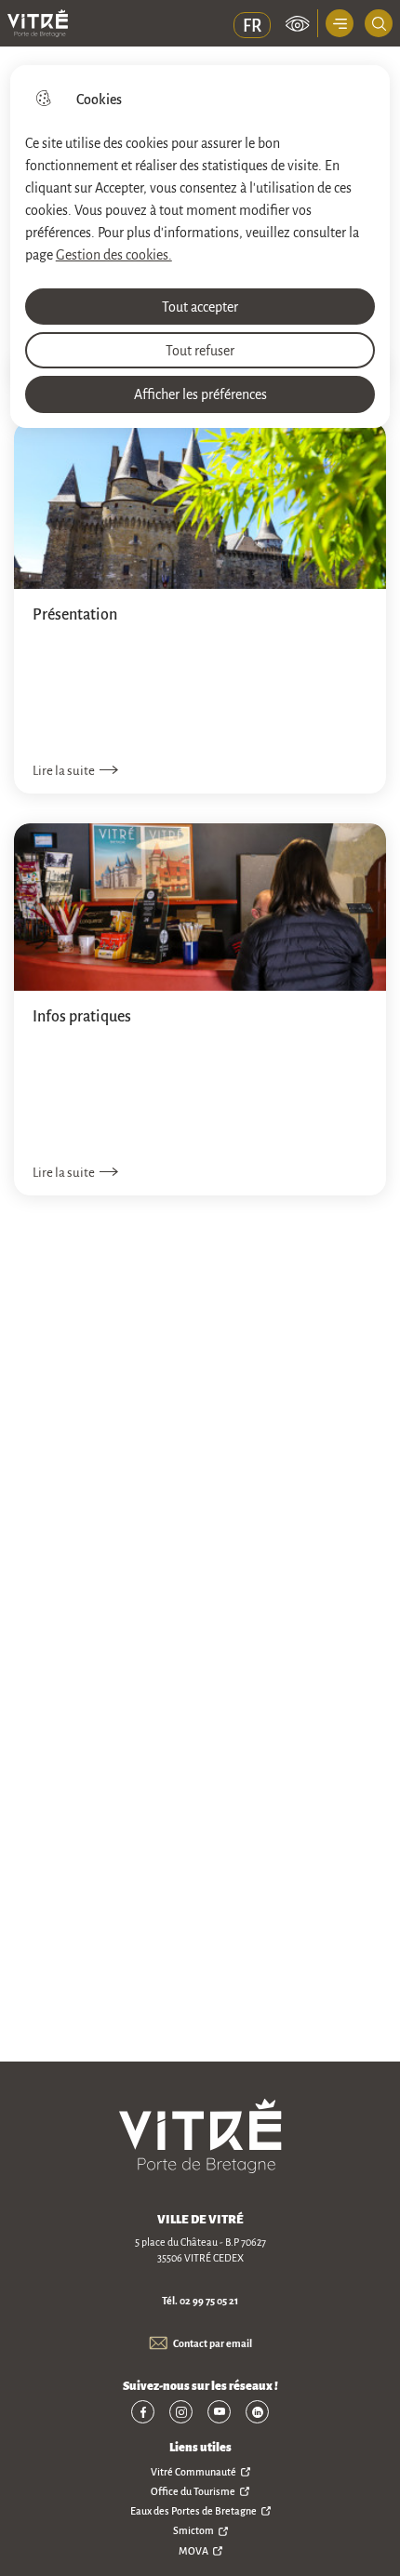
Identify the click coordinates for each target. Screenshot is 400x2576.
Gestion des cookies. (114, 254)
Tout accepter (200, 306)
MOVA (193, 2551)
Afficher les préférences (200, 394)
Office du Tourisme (193, 2491)
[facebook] (143, 2412)
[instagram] (181, 2412)
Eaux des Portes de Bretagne (193, 2511)
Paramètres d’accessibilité (298, 23)
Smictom (193, 2530)
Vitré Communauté (193, 2472)
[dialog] (200, 247)
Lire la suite (64, 770)
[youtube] (219, 2412)
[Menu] (340, 23)
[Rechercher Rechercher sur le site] (379, 23)
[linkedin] (257, 2412)
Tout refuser (200, 350)
